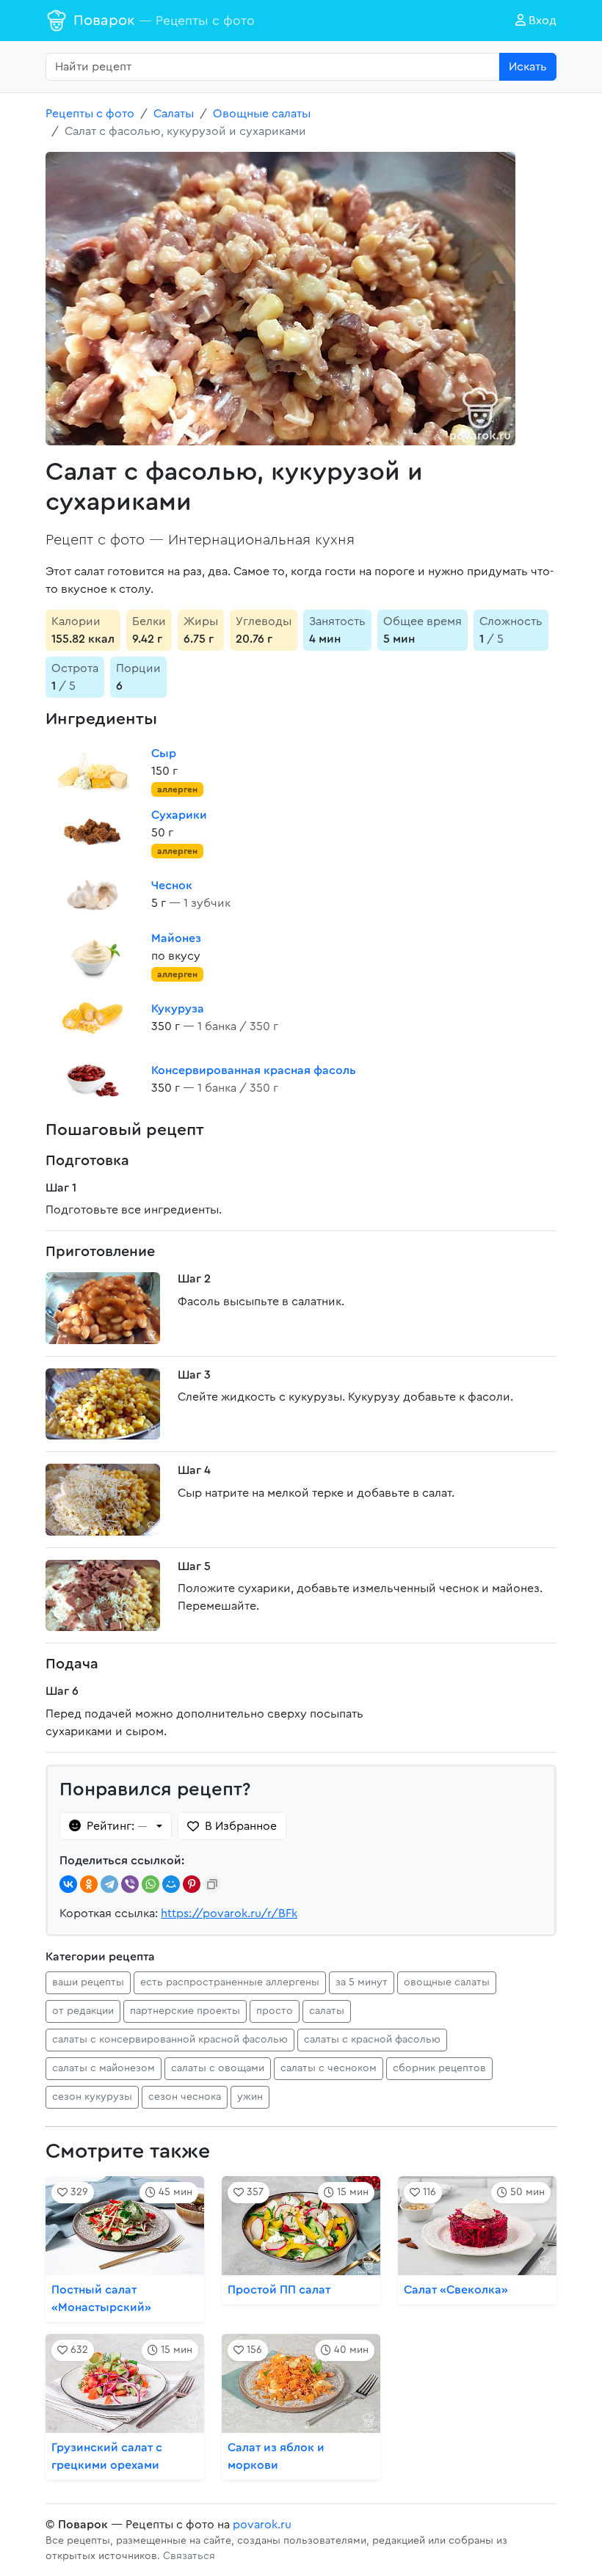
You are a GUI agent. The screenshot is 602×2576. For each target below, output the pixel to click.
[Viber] (130, 1884)
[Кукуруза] (93, 1018)
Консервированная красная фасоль (254, 1070)
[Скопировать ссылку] (212, 1884)
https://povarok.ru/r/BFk (229, 1913)
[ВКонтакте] (68, 1884)
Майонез (176, 938)
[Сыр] (93, 771)
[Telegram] (109, 1884)
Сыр (164, 754)
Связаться (189, 2556)
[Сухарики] (93, 833)
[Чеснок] (93, 894)
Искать (528, 67)
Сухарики (179, 815)
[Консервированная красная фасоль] (93, 1079)
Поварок (164, 21)
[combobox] (273, 67)
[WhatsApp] (150, 1884)
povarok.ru (262, 2525)
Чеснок (172, 886)
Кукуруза (178, 1009)
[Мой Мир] (171, 1884)
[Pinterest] (192, 1884)
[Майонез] (93, 956)
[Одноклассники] (89, 1884)
